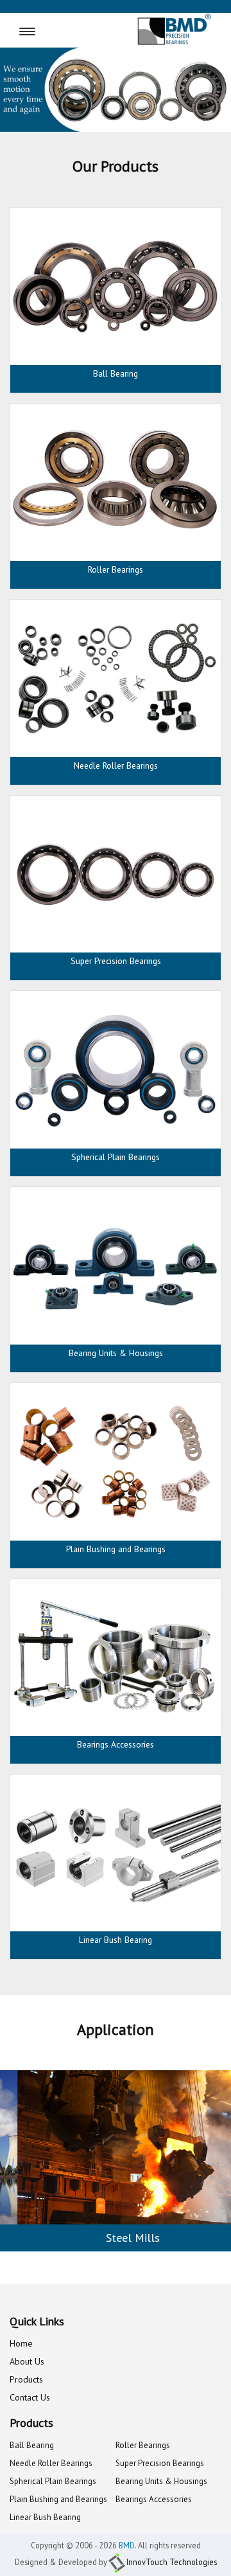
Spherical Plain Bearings (53, 2481)
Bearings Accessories (154, 2499)
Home (21, 2343)
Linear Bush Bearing (45, 2517)
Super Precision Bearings (160, 2463)
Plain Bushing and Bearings (58, 2499)
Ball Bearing (32, 2445)
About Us (27, 2361)
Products (26, 2379)
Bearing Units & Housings (161, 2481)
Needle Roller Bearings (51, 2463)
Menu (53, 32)
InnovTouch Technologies (172, 2562)
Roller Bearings (143, 2445)
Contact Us (30, 2397)
